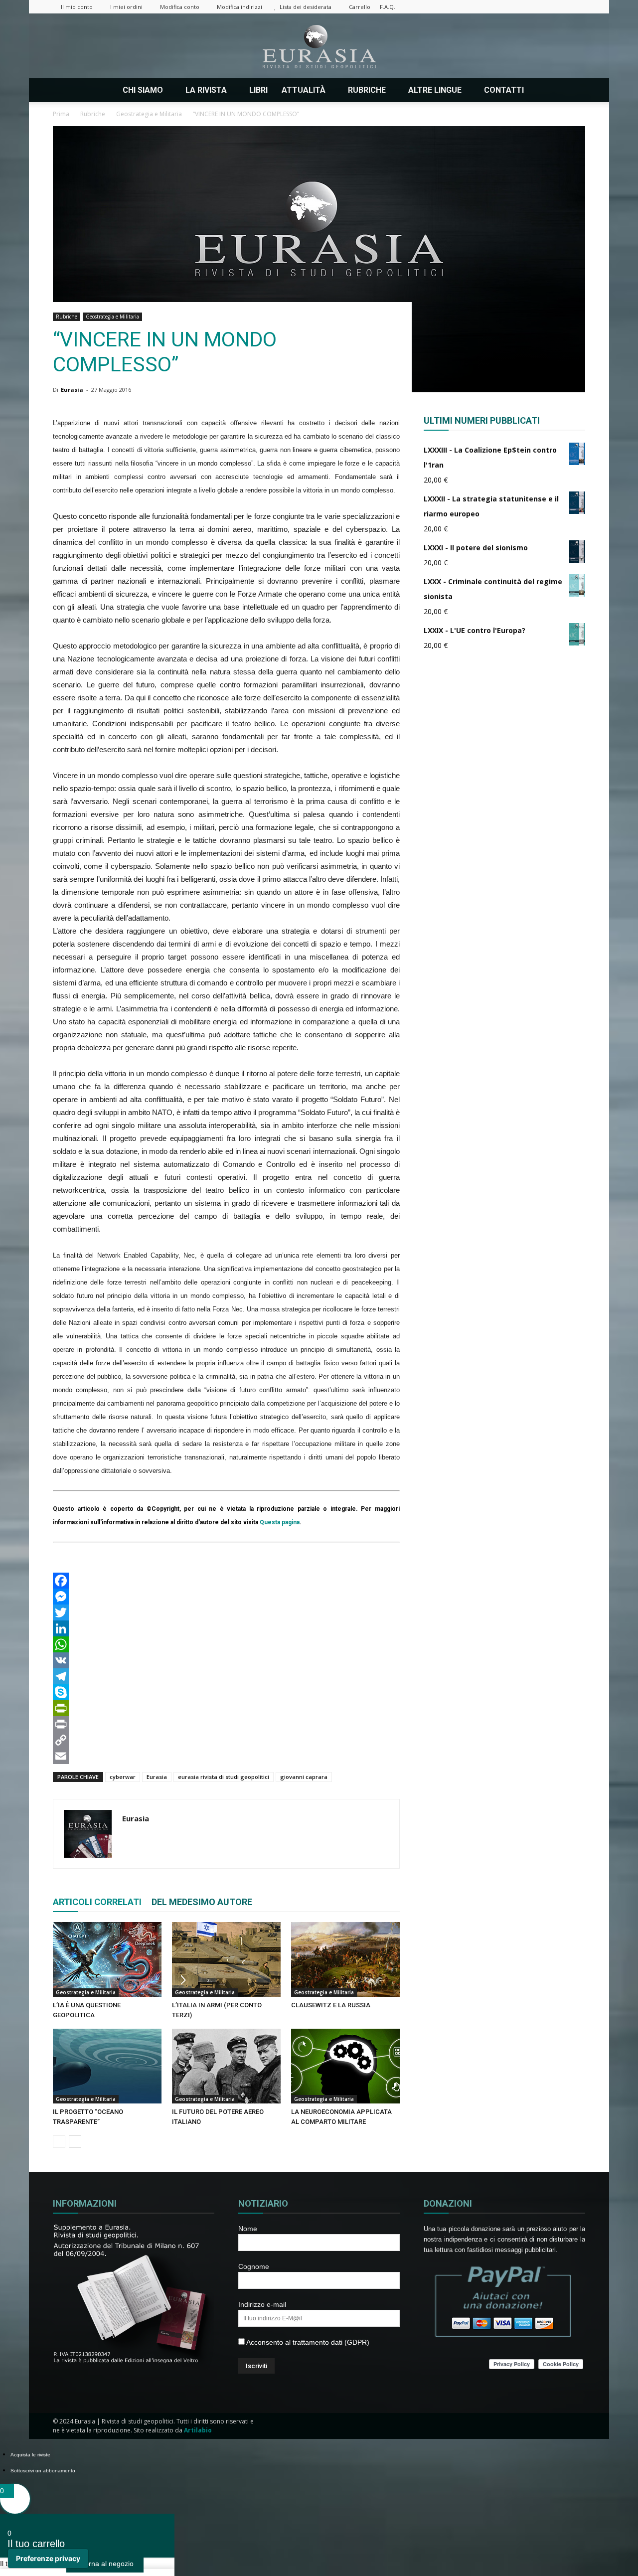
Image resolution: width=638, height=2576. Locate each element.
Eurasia (72, 390)
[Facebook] (495, 7)
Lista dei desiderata (306, 7)
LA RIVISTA (206, 90)
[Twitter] (545, 7)
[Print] (226, 1724)
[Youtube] (578, 7)
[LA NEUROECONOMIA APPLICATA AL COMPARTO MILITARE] (345, 2066)
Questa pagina (280, 1522)
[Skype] (226, 1692)
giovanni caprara (304, 1777)
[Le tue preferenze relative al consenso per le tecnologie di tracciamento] (48, 2559)
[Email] (226, 1756)
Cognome (254, 2266)
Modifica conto (180, 7)
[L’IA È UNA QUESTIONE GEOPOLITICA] (107, 1959)
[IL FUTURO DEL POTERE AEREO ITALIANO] (226, 2066)
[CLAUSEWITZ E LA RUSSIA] (345, 1959)
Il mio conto (77, 7)
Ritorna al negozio (105, 2564)
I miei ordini (126, 7)
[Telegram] (226, 1676)
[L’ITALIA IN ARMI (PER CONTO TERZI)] (226, 1959)
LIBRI (258, 90)
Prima (61, 114)
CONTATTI (504, 90)
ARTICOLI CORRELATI (97, 1902)
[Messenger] (226, 1597)
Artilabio (198, 2430)
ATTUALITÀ (304, 90)
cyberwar (123, 1777)
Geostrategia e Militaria (112, 317)
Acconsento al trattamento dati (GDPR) (307, 2342)
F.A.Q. (388, 7)
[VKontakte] (561, 7)
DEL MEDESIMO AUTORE (202, 1902)
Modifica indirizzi (239, 7)
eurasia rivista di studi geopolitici (224, 1777)
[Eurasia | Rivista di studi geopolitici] (319, 47)
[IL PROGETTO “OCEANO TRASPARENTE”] (107, 2066)
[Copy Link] (226, 1740)
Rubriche (67, 317)
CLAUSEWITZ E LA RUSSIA (331, 2005)
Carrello (360, 7)
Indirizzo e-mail (262, 2304)
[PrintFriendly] (226, 1708)
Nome (248, 2229)
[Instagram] (512, 7)
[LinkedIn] (226, 1628)
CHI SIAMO (143, 90)
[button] (573, 90)
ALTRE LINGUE (435, 90)
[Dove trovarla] (545, 90)
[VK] (226, 1660)
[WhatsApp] (226, 1644)
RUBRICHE (367, 90)
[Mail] (528, 7)
